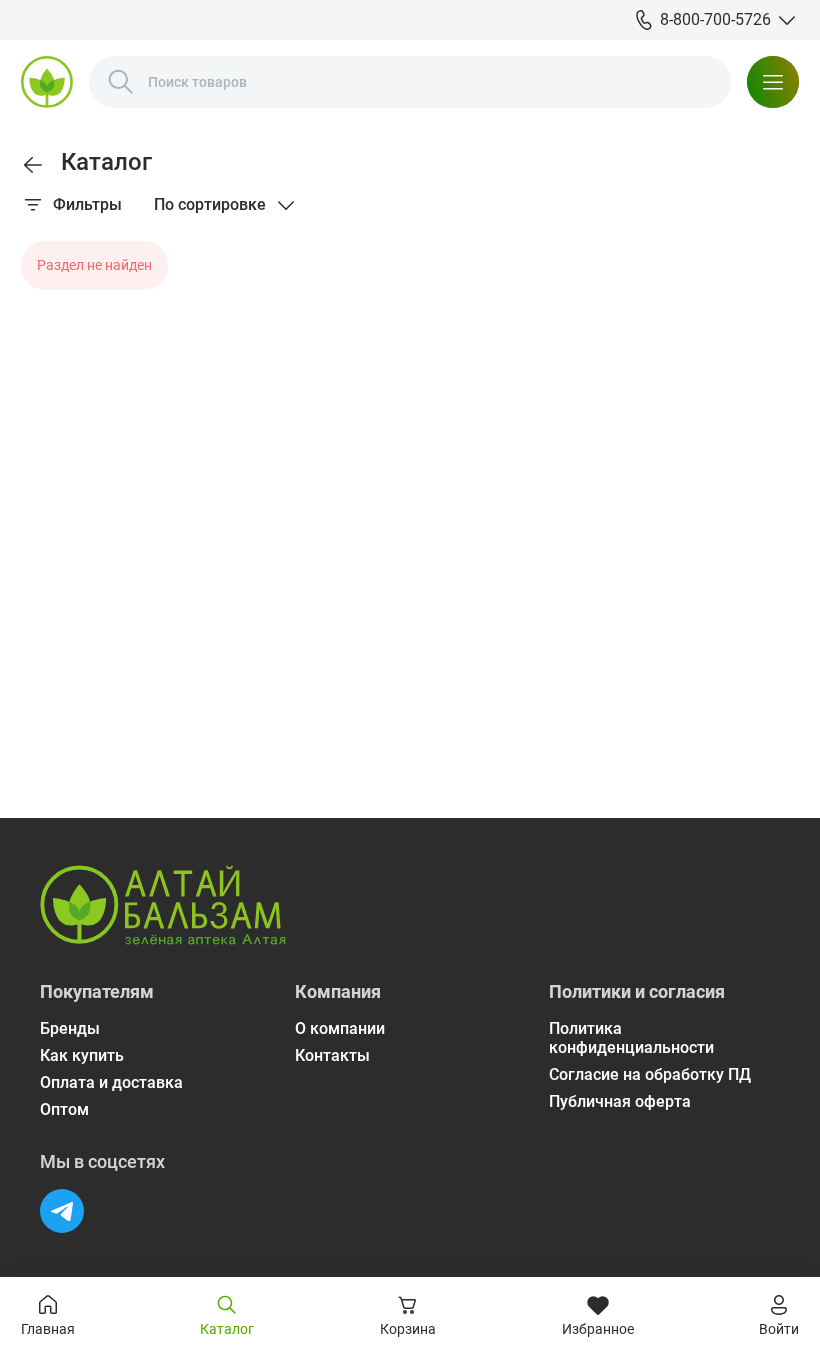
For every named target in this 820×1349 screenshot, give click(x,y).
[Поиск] (121, 82)
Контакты (332, 1055)
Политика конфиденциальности (631, 1038)
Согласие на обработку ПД (650, 1074)
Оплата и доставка (111, 1082)
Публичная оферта (620, 1101)
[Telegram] (62, 1211)
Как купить (82, 1055)
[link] (33, 165)
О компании (340, 1028)
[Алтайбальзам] (47, 82)
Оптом (64, 1109)
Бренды (70, 1028)
